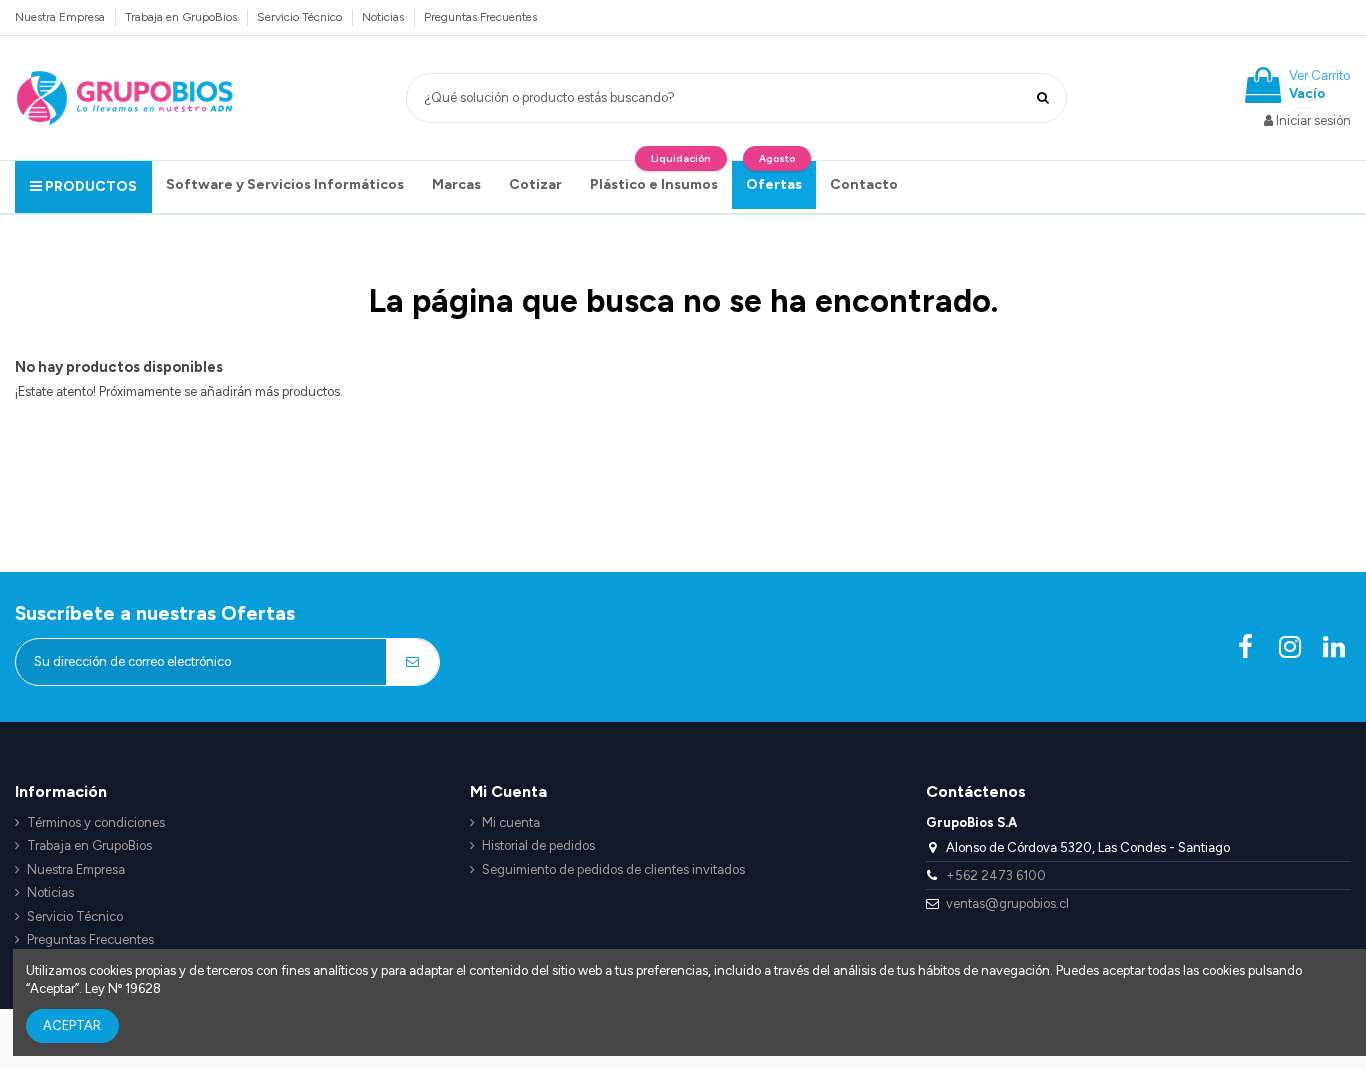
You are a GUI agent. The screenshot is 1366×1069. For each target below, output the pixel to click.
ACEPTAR (72, 1025)
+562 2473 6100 (996, 875)
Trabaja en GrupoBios (182, 17)
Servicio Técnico (301, 17)
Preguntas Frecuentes (480, 17)
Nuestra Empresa (61, 17)
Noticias (384, 17)
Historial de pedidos (538, 845)
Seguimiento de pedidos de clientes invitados (613, 869)
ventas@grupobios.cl (1007, 903)
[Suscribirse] (412, 662)
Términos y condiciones (96, 822)
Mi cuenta (511, 822)
